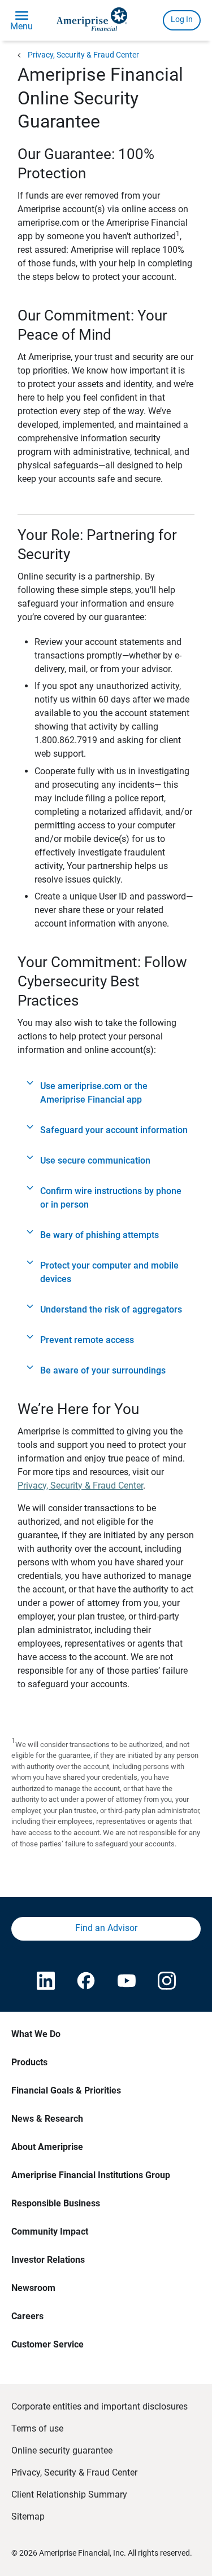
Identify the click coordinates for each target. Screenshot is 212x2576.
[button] (106, 1093)
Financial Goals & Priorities (66, 2090)
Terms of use (37, 2428)
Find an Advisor (106, 1928)
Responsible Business (56, 2203)
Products (29, 2062)
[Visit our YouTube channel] (126, 1982)
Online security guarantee (62, 2450)
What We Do (36, 2034)
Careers (27, 2316)
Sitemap (28, 2516)
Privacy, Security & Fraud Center (83, 55)
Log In (182, 19)
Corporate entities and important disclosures (99, 2406)
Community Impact (50, 2231)
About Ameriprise (47, 2147)
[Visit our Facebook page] (86, 1982)
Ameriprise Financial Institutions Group (91, 2175)
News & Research (47, 2119)
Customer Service (47, 2344)
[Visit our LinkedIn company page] (46, 1982)
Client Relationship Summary (69, 2494)
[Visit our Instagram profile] (166, 1982)
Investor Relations (48, 2260)
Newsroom (33, 2288)
